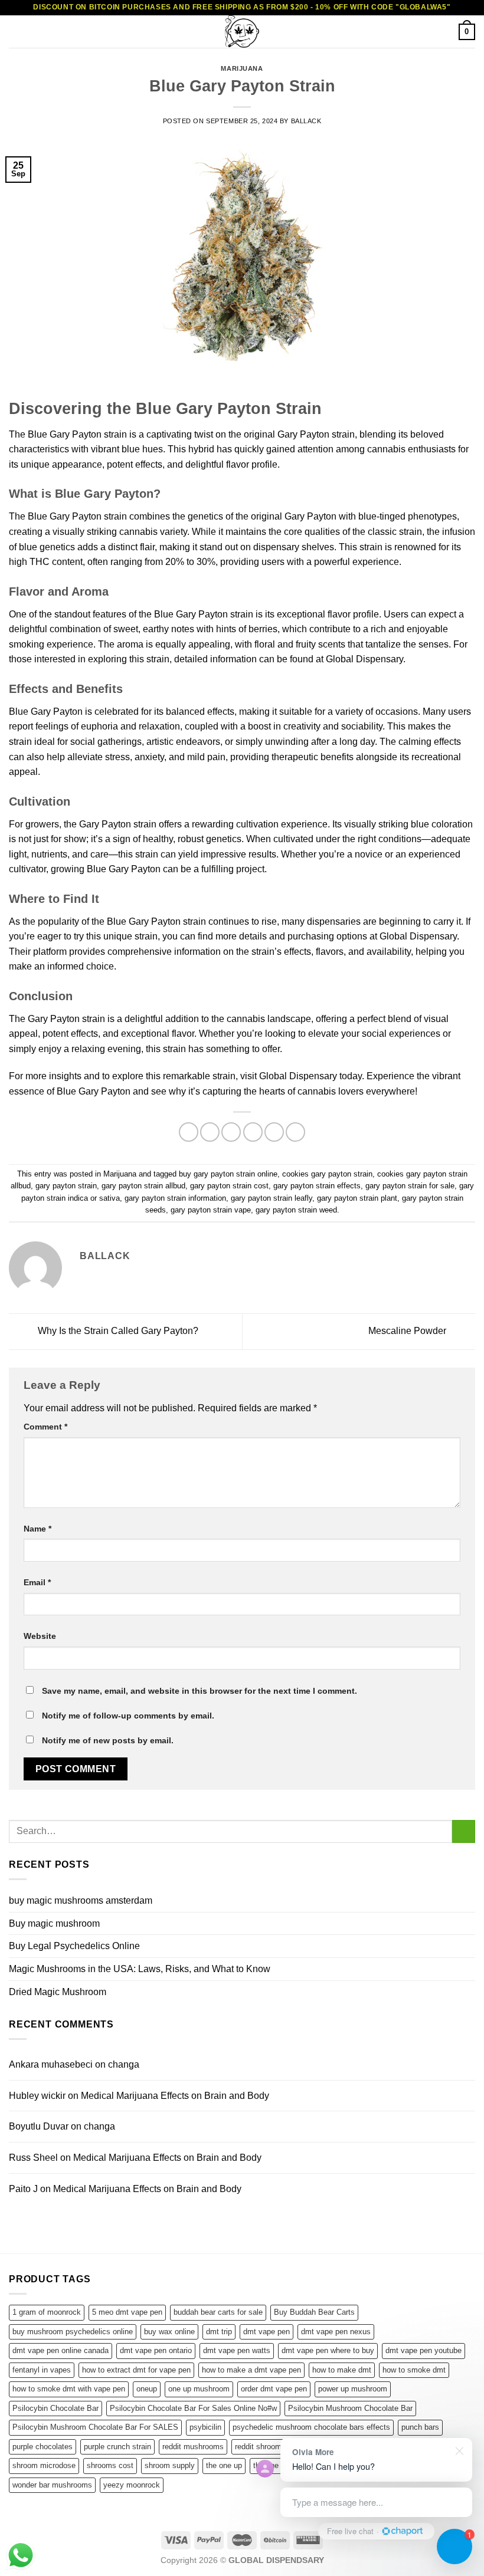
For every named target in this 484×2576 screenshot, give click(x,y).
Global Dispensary (418, 936)
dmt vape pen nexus (336, 2332)
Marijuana (242, 68)
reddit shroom (258, 2447)
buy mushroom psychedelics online (73, 2332)
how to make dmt (342, 2370)
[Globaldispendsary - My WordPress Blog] (242, 32)
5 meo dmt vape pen (127, 2312)
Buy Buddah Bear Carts (314, 2312)
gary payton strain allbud (143, 1186)
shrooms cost (110, 2465)
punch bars (420, 2427)
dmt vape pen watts (237, 2350)
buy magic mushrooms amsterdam (81, 1900)
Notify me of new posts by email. (108, 1740)
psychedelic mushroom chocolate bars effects (311, 2427)
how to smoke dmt (414, 2370)
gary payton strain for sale (410, 1186)
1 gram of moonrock (47, 2312)
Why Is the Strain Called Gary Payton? (117, 1331)
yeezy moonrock (132, 2485)
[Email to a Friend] (253, 1132)
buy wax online (169, 2332)
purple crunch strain (117, 2447)
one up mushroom (199, 2389)
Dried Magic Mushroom (58, 1992)
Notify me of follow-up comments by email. (128, 1716)
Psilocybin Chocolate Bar (55, 2408)
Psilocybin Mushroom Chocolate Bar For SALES (95, 2427)
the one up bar (278, 2465)
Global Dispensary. (366, 659)
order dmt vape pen (274, 2389)
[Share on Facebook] (210, 1132)
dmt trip (219, 2332)
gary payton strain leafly (272, 1198)
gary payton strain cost (229, 1186)
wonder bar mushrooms (52, 2485)
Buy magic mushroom (54, 1923)
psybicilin (205, 2427)
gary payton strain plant (357, 1198)
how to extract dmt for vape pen (136, 2370)
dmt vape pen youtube (423, 2350)
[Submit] (464, 1831)
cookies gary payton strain (327, 1174)
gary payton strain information (175, 1198)
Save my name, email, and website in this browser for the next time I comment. (200, 1691)
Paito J (23, 2189)
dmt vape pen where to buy (328, 2350)
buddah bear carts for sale (218, 2312)
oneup (147, 2389)
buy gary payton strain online (228, 1174)
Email (37, 1582)
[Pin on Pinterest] (274, 1132)
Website (40, 1636)
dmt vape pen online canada (60, 2350)
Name (37, 1529)
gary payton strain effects (317, 1186)
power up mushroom (353, 2389)
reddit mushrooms (193, 2447)
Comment (45, 1427)
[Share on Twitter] (231, 1132)
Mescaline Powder (408, 1331)
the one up (224, 2465)
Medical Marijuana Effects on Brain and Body (175, 2096)
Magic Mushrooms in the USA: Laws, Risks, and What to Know (140, 1969)
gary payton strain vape (211, 1210)
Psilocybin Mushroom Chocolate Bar (350, 2408)
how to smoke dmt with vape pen (69, 2389)
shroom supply (170, 2465)
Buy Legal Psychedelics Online (74, 1946)
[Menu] (16, 32)
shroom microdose (44, 2465)
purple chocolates (42, 2447)
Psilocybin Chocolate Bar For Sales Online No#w (193, 2408)
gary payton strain (66, 1186)
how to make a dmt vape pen (251, 2370)
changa (124, 2064)
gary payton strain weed (296, 1210)
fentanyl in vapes (42, 2370)
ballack (306, 121)
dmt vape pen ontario (156, 2350)
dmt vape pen (266, 2332)
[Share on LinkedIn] (295, 1132)
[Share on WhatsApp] (189, 1132)
